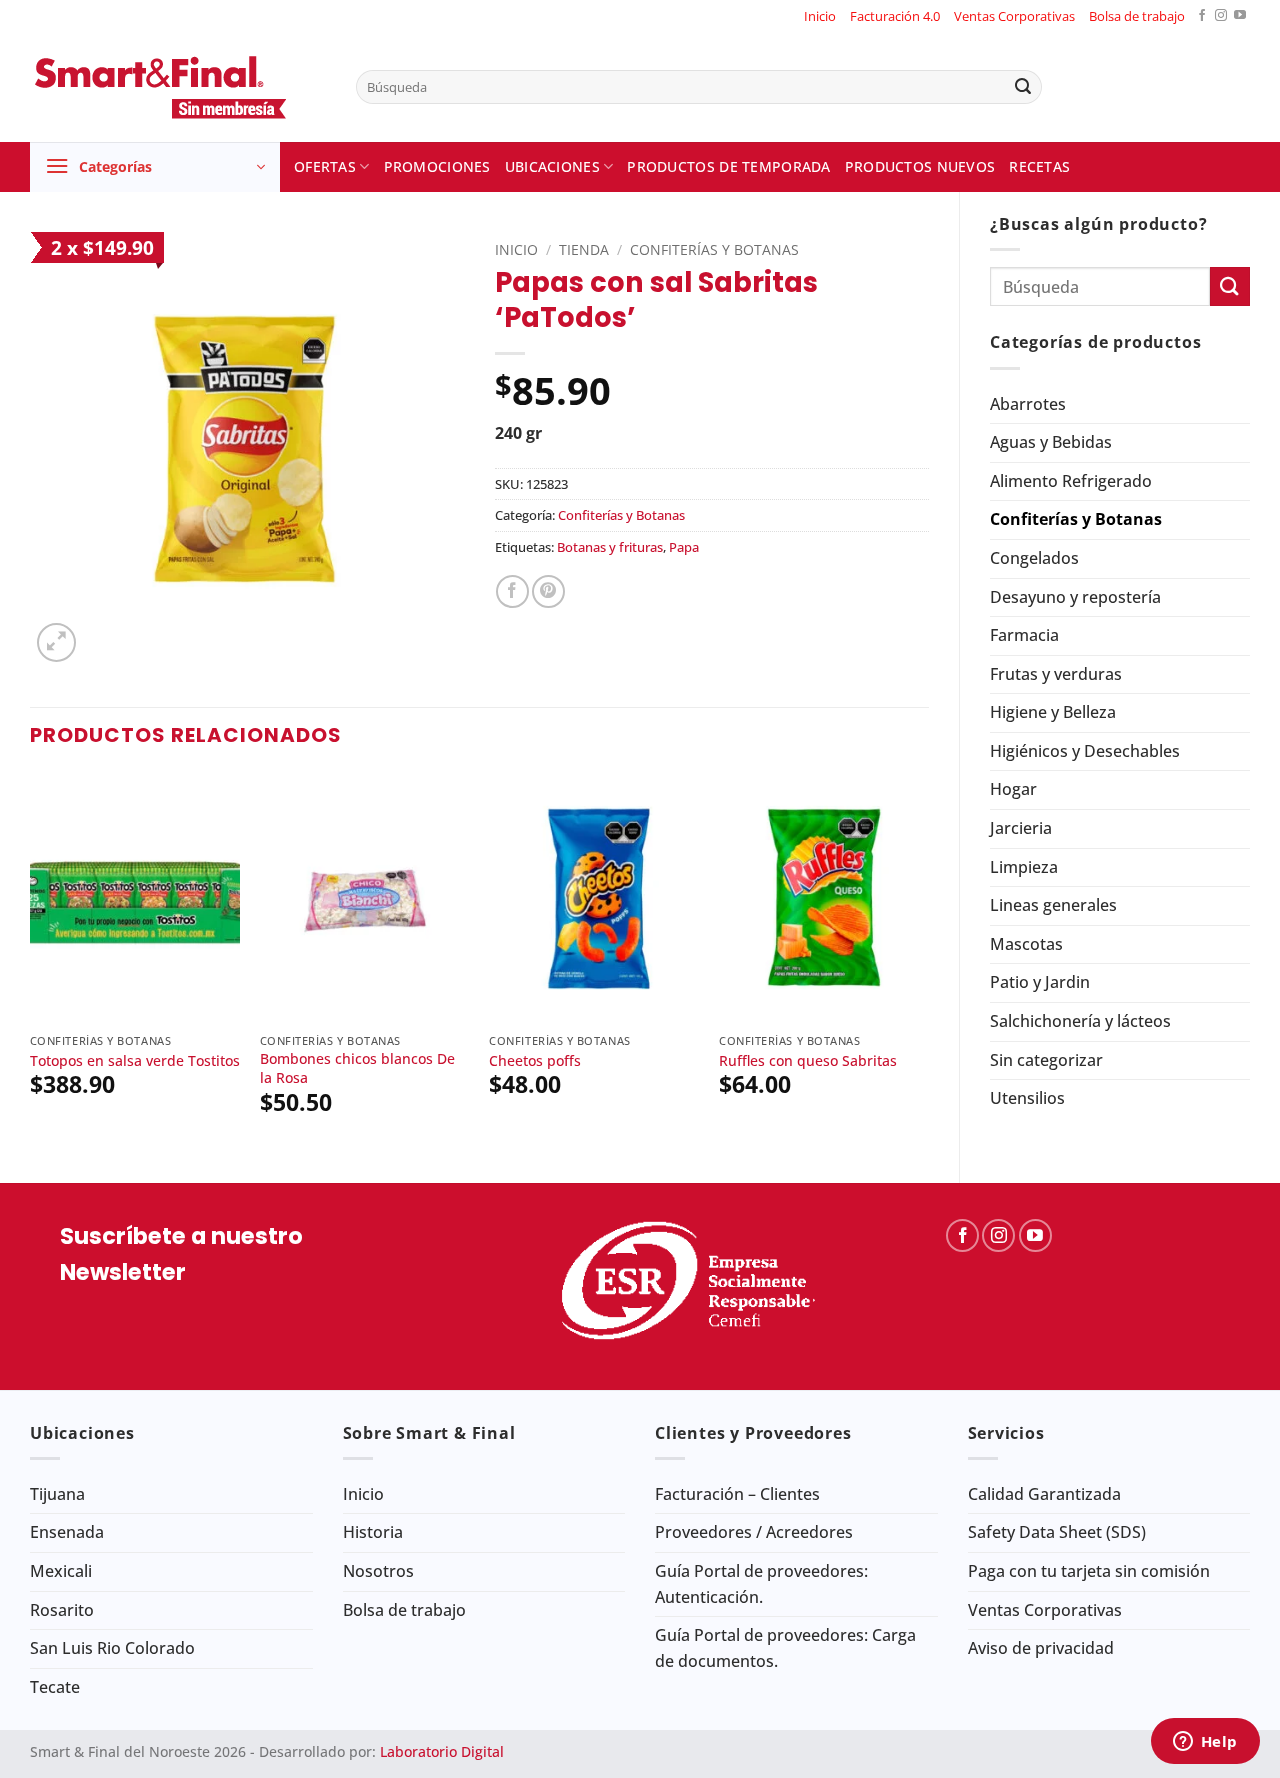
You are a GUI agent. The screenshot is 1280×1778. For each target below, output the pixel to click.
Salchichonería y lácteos (1080, 1021)
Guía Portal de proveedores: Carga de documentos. (785, 1648)
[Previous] (31, 961)
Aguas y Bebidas (1051, 442)
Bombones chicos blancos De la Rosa (357, 1068)
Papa (684, 547)
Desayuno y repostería (1075, 597)
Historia (373, 1532)
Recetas (1039, 166)
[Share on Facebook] (512, 591)
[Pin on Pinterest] (548, 591)
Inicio (820, 16)
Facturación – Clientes (737, 1494)
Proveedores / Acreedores (754, 1532)
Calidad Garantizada (1044, 1494)
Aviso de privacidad (1041, 1648)
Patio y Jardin (1040, 982)
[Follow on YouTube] (1240, 16)
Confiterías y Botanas (1076, 519)
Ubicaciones (552, 166)
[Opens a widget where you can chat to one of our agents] (1205, 1743)
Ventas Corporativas (1014, 16)
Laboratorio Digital (442, 1751)
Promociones (437, 166)
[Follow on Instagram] (1221, 16)
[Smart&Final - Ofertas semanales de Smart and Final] (178, 87)
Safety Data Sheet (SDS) (1057, 1532)
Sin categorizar (1046, 1060)
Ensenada (67, 1532)
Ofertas (325, 166)
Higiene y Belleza (1053, 712)
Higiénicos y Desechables (1085, 751)
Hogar (1013, 789)
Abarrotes (1028, 404)
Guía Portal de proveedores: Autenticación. (761, 1584)
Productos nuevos (920, 166)
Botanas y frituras (610, 547)
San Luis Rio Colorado (112, 1648)
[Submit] (1023, 87)
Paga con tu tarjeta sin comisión (1089, 1571)
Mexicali (61, 1571)
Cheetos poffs (535, 1061)
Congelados (1034, 558)
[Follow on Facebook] (1202, 16)
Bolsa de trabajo (1137, 16)
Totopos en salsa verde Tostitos (135, 1061)
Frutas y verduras (1056, 674)
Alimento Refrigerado (1071, 481)
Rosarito (62, 1610)
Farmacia (1024, 635)
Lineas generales (1053, 905)
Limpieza (1024, 867)
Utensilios (1027, 1098)
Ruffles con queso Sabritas (808, 1061)
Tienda (584, 249)
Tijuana (57, 1494)
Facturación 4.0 (895, 16)
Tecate (55, 1687)
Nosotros (378, 1571)
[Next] (928, 961)
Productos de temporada (728, 166)
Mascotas (1026, 944)
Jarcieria (1021, 828)
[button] (155, 167)
